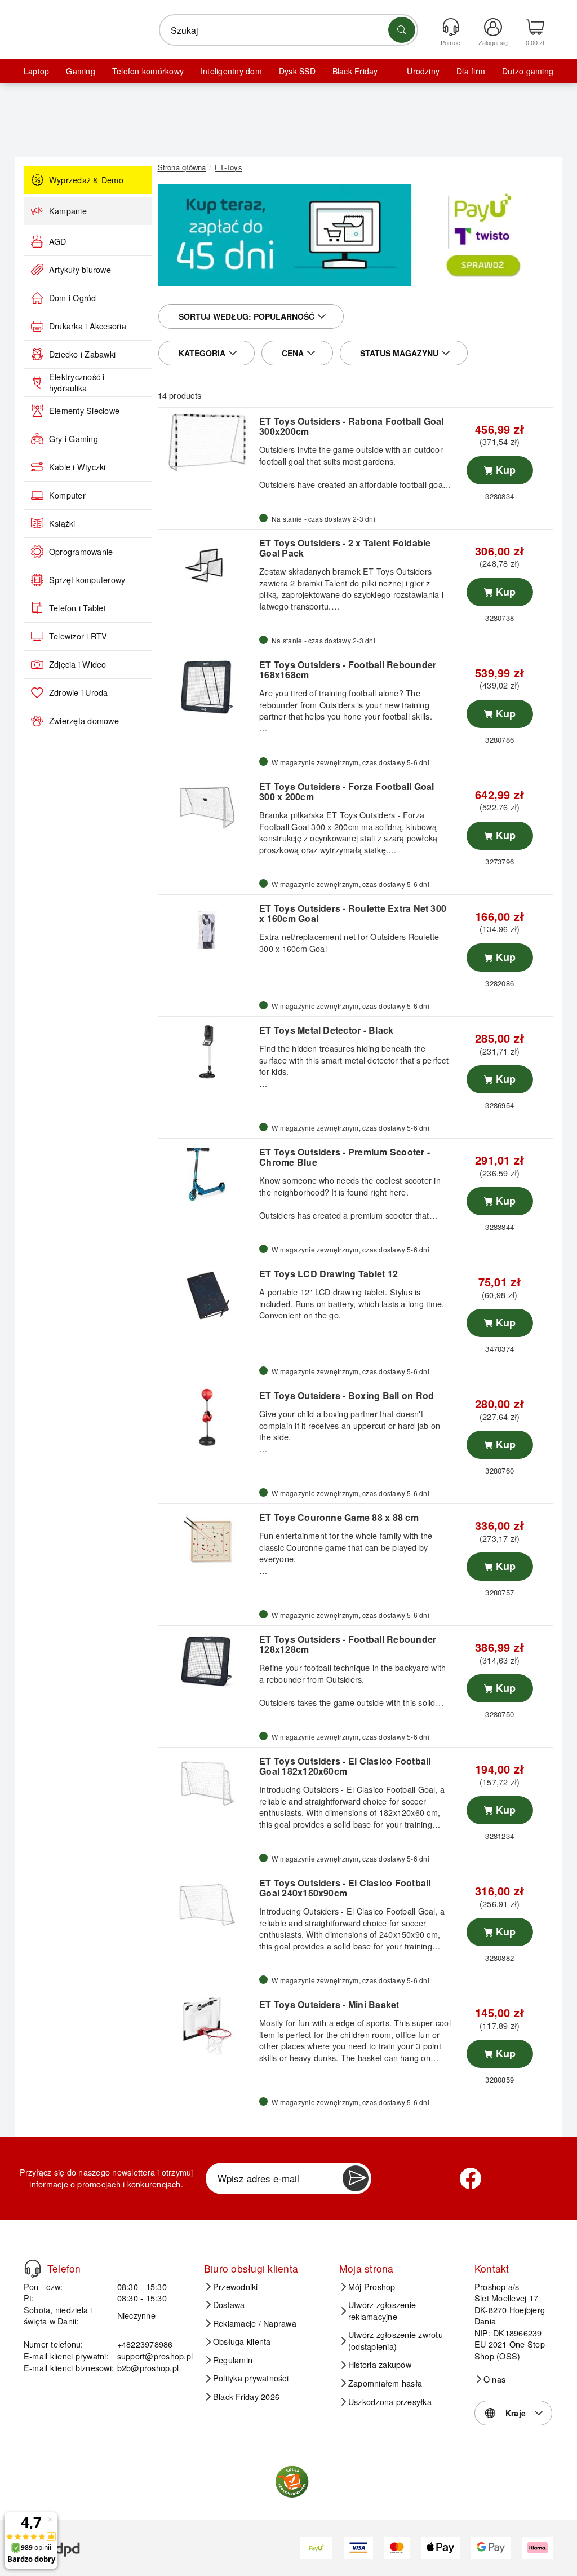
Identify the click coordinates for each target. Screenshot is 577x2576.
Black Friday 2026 (246, 2397)
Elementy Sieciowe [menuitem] (84, 411)
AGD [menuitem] (58, 241)
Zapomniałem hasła (385, 2383)
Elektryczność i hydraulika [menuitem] (77, 383)
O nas (494, 2379)
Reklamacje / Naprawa (255, 2323)
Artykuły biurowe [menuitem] (80, 270)
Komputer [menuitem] (67, 495)
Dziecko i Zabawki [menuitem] (82, 354)
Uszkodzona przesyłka (390, 2402)
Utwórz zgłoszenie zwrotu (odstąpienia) (396, 2341)
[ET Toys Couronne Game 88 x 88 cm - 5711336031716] (207, 1539)
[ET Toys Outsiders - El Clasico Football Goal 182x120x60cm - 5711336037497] (207, 1783)
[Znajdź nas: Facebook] (471, 2178)
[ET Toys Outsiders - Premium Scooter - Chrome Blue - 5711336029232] (207, 1174)
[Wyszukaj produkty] (402, 30)
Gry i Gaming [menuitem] (74, 439)
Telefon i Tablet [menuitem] (77, 608)
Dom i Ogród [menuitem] (73, 298)
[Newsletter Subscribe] (356, 2178)
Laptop (36, 71)
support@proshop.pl (155, 2356)
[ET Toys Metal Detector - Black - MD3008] (207, 1052)
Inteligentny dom (231, 71)
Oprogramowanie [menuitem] (81, 552)
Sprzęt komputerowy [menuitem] (87, 580)
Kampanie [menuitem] (68, 211)
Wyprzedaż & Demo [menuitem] (86, 180)
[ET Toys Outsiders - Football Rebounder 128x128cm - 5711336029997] (207, 1661)
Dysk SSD (297, 71)
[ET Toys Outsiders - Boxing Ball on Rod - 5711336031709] (207, 1417)
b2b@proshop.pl (148, 2368)
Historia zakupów (380, 2365)
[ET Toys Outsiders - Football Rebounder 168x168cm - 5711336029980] (207, 686)
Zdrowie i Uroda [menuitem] (79, 692)
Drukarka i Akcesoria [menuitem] (88, 326)
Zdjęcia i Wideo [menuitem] (78, 664)
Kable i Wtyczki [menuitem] (77, 467)
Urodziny (423, 71)
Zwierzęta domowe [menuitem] (84, 721)
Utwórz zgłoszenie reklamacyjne (382, 2311)
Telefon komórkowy (148, 71)
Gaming (80, 71)
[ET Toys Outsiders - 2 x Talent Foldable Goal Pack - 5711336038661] (207, 564)
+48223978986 (145, 2344)
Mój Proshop (372, 2287)
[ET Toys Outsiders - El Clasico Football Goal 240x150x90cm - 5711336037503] (207, 1904)
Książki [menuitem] (62, 523)
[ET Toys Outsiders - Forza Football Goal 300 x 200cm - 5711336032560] (207, 808)
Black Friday (355, 71)
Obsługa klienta (242, 2341)
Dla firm (471, 71)
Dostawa (229, 2305)
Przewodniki (236, 2287)
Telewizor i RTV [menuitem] (78, 636)
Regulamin (233, 2360)
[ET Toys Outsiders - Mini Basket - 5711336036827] (207, 2026)
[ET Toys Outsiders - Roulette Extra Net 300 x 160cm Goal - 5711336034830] (207, 930)
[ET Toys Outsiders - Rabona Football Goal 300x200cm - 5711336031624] (207, 443)
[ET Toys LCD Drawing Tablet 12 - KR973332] (207, 1295)
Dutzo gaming (528, 71)
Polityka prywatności (251, 2378)
